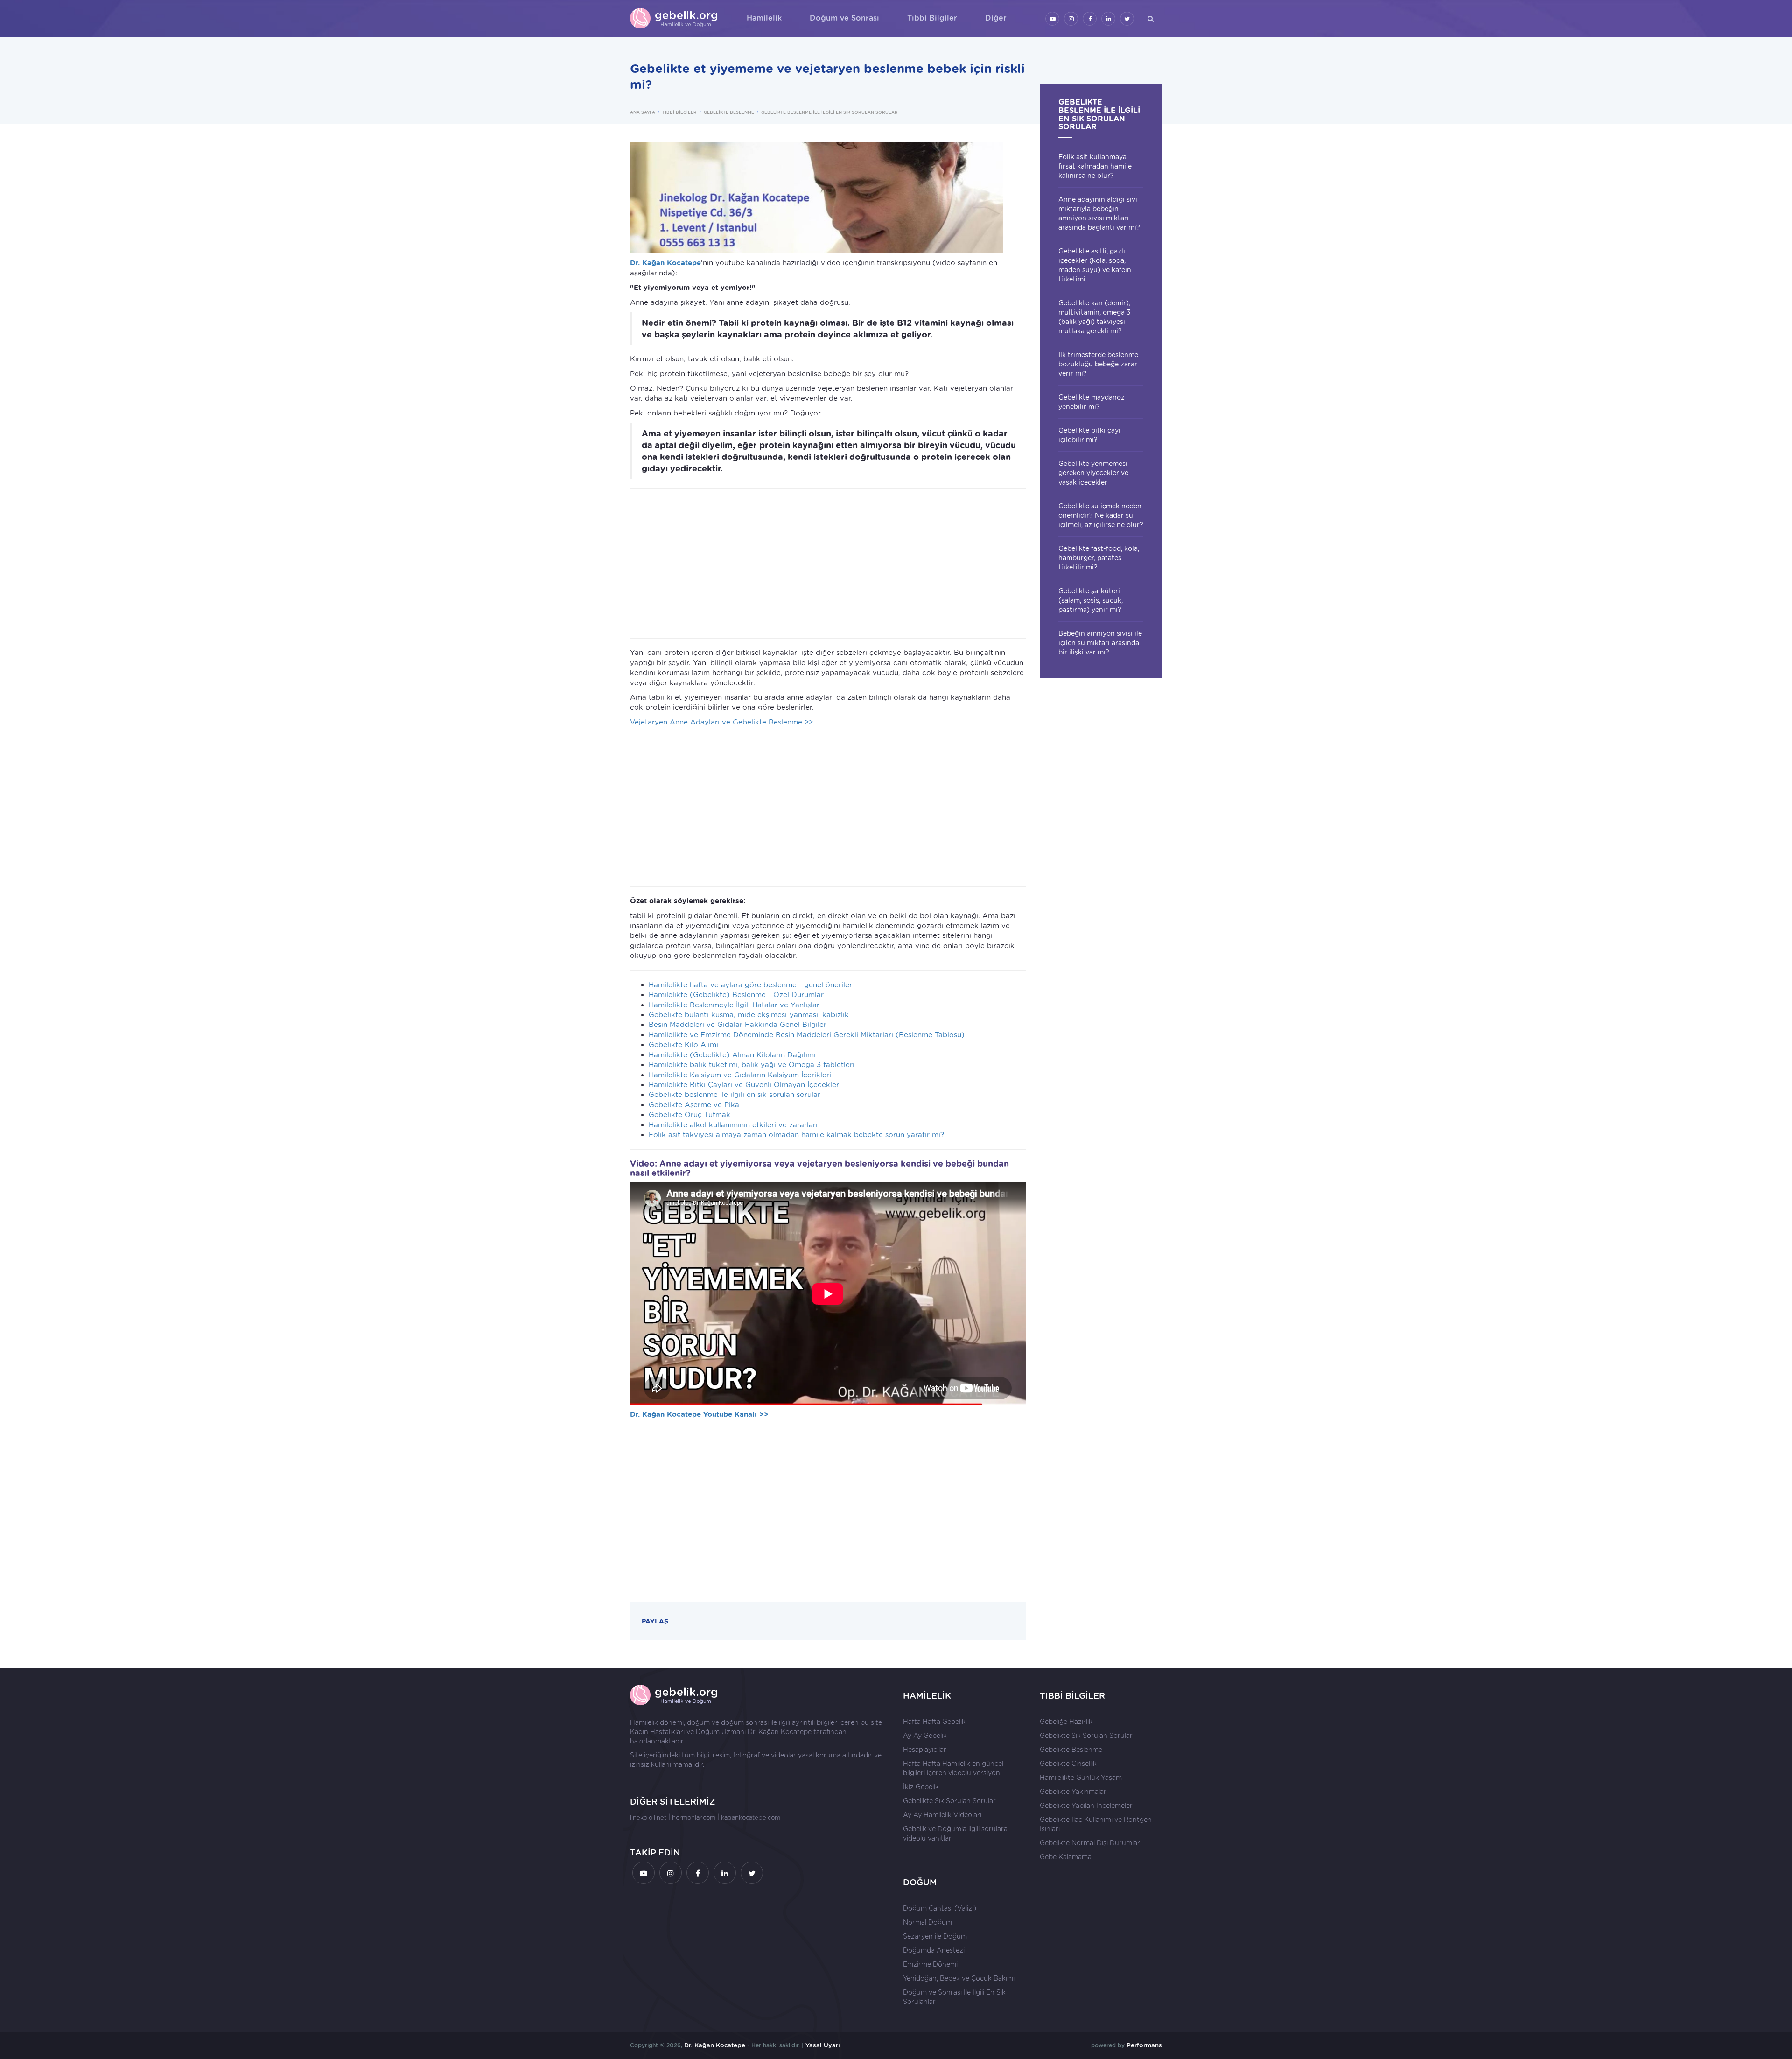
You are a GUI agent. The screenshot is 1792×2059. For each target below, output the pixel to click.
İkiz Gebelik (921, 1787)
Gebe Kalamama (1066, 1857)
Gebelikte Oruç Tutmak (689, 1115)
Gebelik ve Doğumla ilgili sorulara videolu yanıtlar (955, 1834)
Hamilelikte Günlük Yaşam (1081, 1778)
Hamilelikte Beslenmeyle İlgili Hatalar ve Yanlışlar (734, 1005)
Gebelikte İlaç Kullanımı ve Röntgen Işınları (1096, 1824)
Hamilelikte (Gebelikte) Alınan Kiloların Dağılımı (732, 1055)
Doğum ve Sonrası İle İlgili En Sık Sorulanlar (954, 1997)
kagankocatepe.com (751, 1817)
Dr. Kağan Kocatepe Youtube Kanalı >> (699, 1414)
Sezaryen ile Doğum (935, 1936)
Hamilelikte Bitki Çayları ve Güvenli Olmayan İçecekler (744, 1085)
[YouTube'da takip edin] (1052, 19)
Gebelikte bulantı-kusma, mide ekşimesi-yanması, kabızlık (749, 1015)
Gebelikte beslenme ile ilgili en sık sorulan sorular (735, 1095)
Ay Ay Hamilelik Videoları (942, 1815)
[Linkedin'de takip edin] (1108, 19)
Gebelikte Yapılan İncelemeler (1086, 1806)
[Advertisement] (828, 563)
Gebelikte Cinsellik (1068, 1764)
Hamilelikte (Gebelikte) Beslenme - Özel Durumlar (736, 995)
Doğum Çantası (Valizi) (940, 1908)
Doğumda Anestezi (934, 1950)
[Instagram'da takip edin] (1071, 19)
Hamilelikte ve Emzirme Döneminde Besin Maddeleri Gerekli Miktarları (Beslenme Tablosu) (807, 1035)
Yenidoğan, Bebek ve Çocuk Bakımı (959, 1978)
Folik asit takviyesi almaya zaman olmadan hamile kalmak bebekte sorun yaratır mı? (796, 1135)
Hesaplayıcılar (925, 1750)
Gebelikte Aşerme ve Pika (694, 1105)
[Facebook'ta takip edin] (1090, 19)
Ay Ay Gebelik (925, 1736)
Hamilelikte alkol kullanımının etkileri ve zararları (733, 1125)
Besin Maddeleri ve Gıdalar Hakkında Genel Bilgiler (738, 1025)
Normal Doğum (927, 1922)
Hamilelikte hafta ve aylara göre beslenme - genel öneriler (750, 985)
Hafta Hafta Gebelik (934, 1722)
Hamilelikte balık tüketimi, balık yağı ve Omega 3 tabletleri (752, 1065)
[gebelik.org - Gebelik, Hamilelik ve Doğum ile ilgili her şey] (674, 19)
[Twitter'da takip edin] (1127, 19)
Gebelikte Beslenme (1071, 1750)
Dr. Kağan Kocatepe (780, 1732)
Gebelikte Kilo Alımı (683, 1045)
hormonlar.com (694, 1817)
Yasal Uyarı (823, 2045)
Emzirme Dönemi (930, 1964)
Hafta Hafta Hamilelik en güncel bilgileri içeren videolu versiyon (953, 1768)
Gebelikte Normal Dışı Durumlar (1090, 1843)
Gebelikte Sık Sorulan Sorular (949, 1801)
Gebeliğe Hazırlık (1066, 1722)
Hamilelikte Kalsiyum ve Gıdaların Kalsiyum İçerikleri (740, 1075)
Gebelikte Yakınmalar (1073, 1792)
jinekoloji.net (648, 1817)
